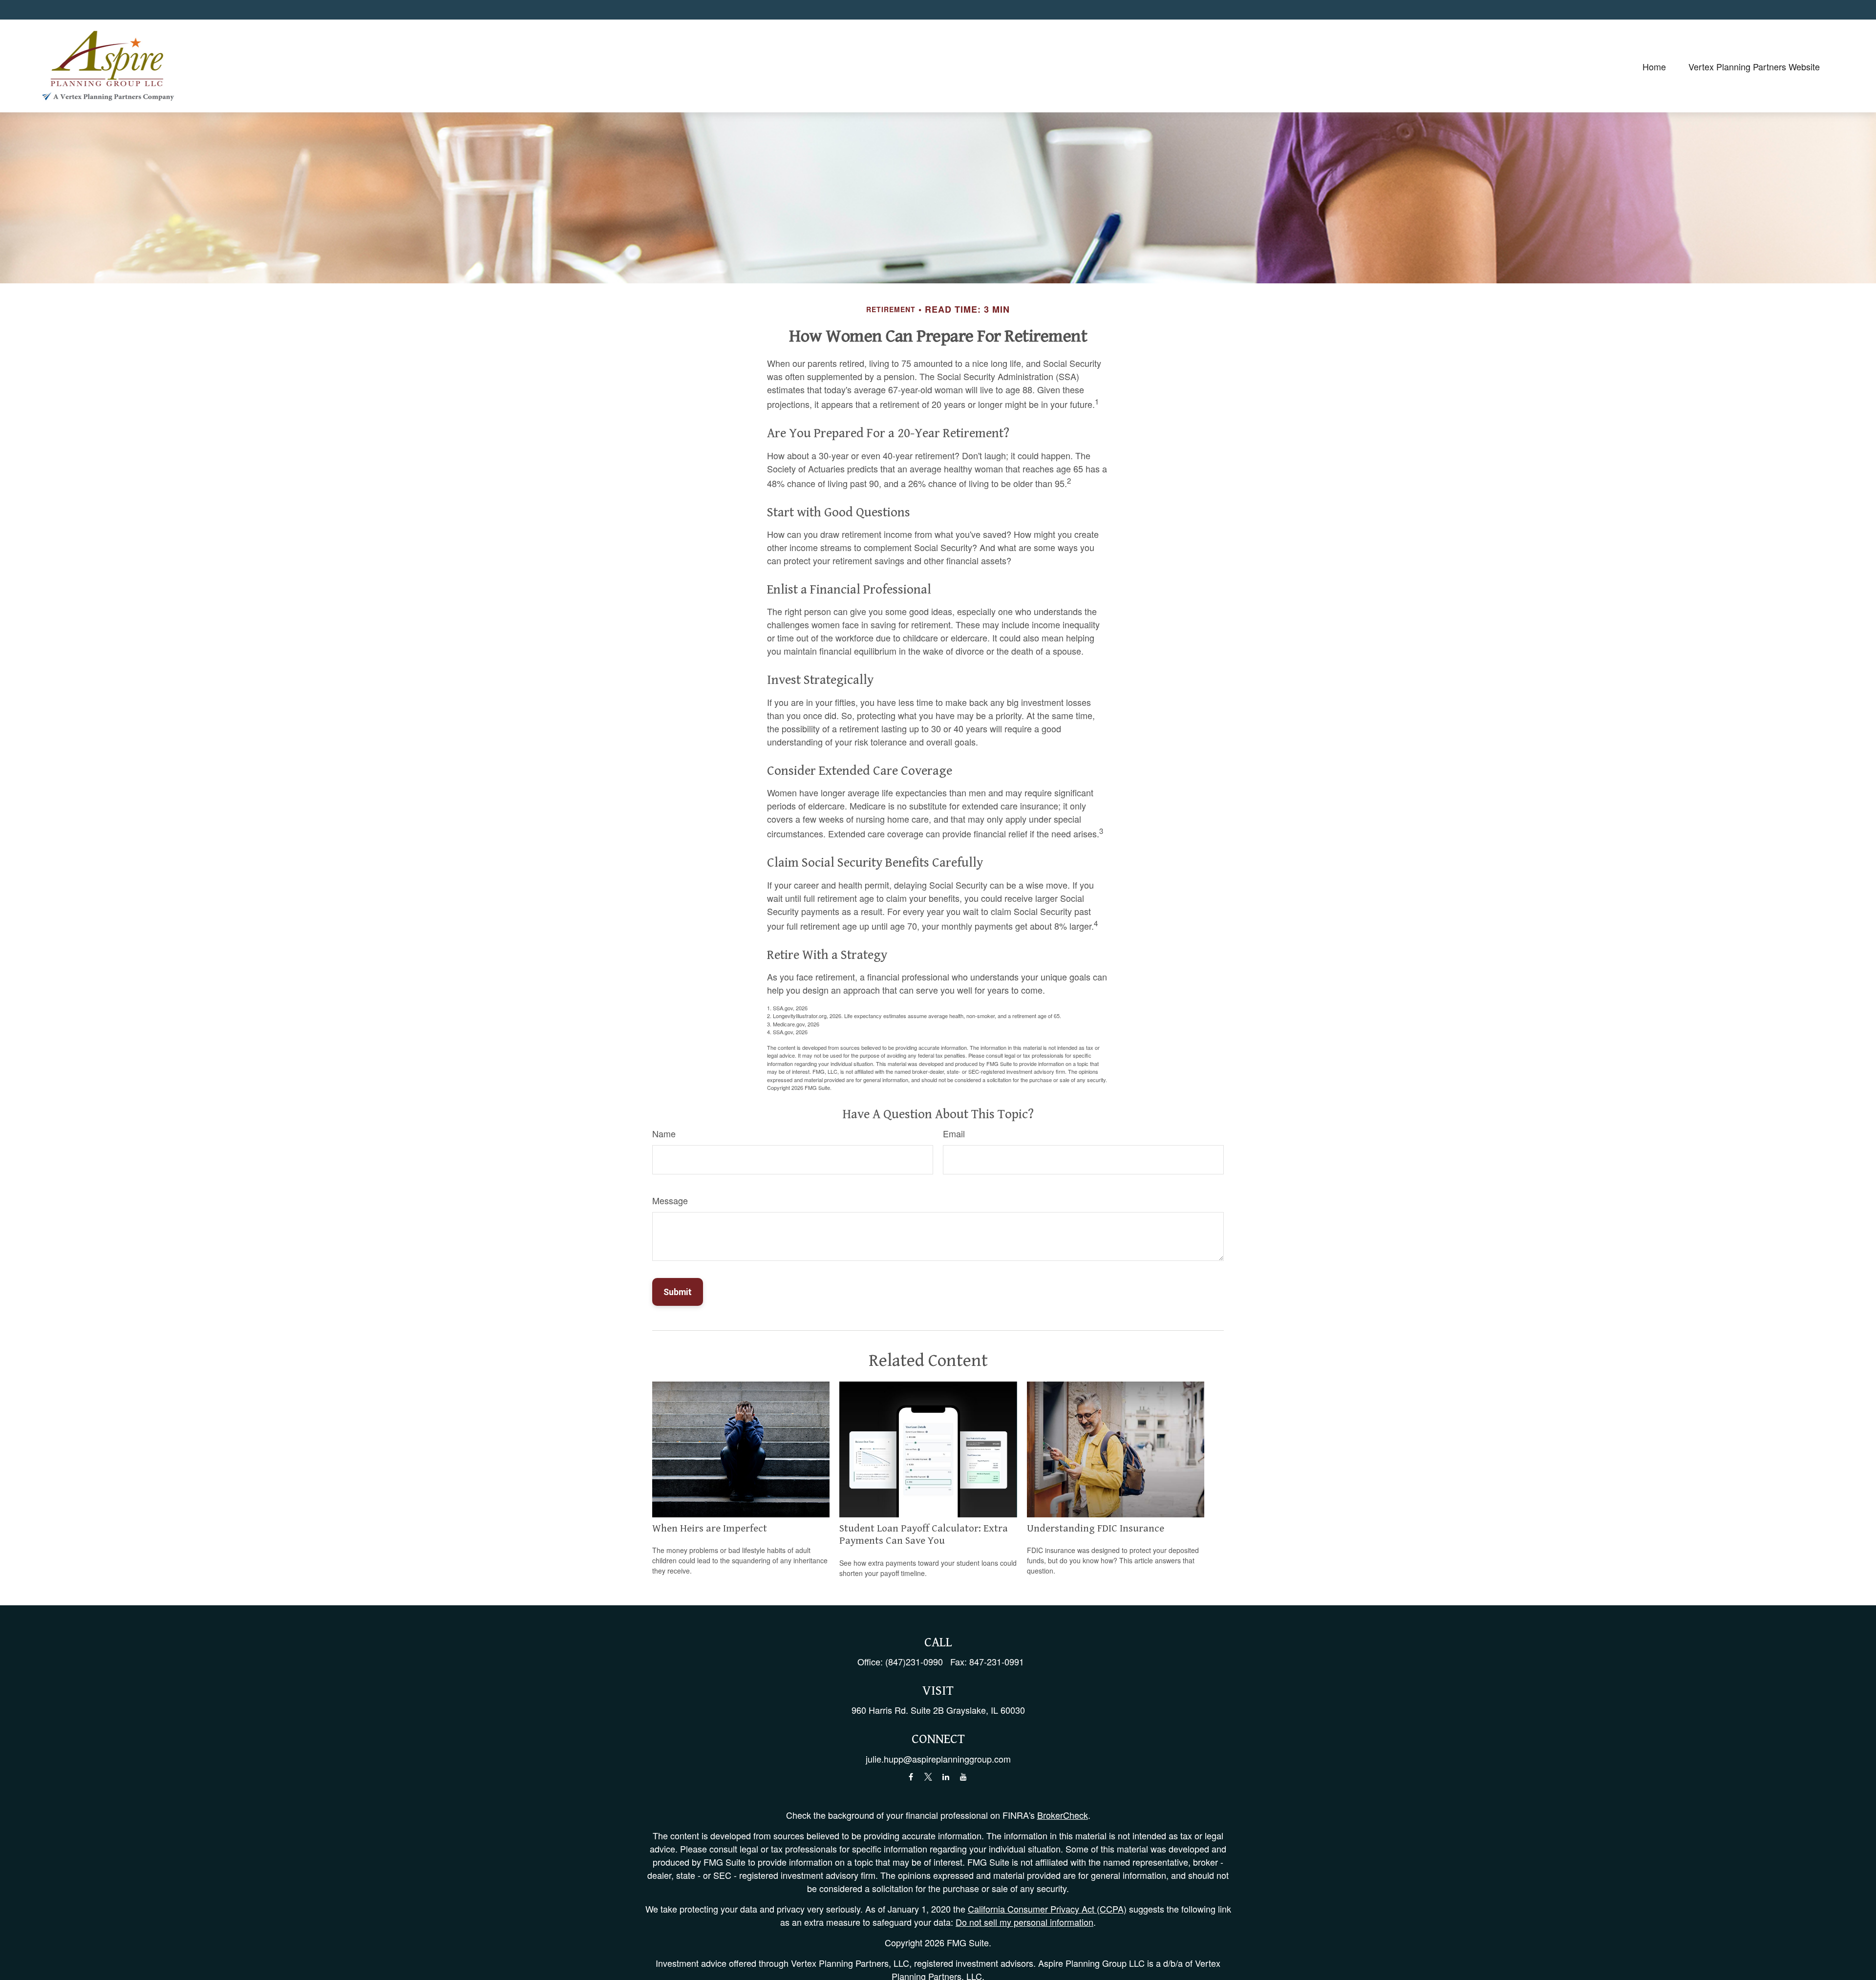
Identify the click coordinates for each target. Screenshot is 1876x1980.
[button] (1654, 66)
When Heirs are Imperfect (710, 1529)
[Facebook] (911, 1777)
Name (664, 1133)
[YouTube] (964, 1777)
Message (670, 1200)
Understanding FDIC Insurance (1096, 1529)
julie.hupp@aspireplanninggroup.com (938, 1759)
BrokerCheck (1063, 1815)
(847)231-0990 (914, 1661)
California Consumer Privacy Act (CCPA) (1047, 1909)
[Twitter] (928, 1777)
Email (954, 1133)
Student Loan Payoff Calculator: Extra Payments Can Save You (924, 1535)
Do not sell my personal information (1024, 1922)
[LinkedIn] (946, 1777)
